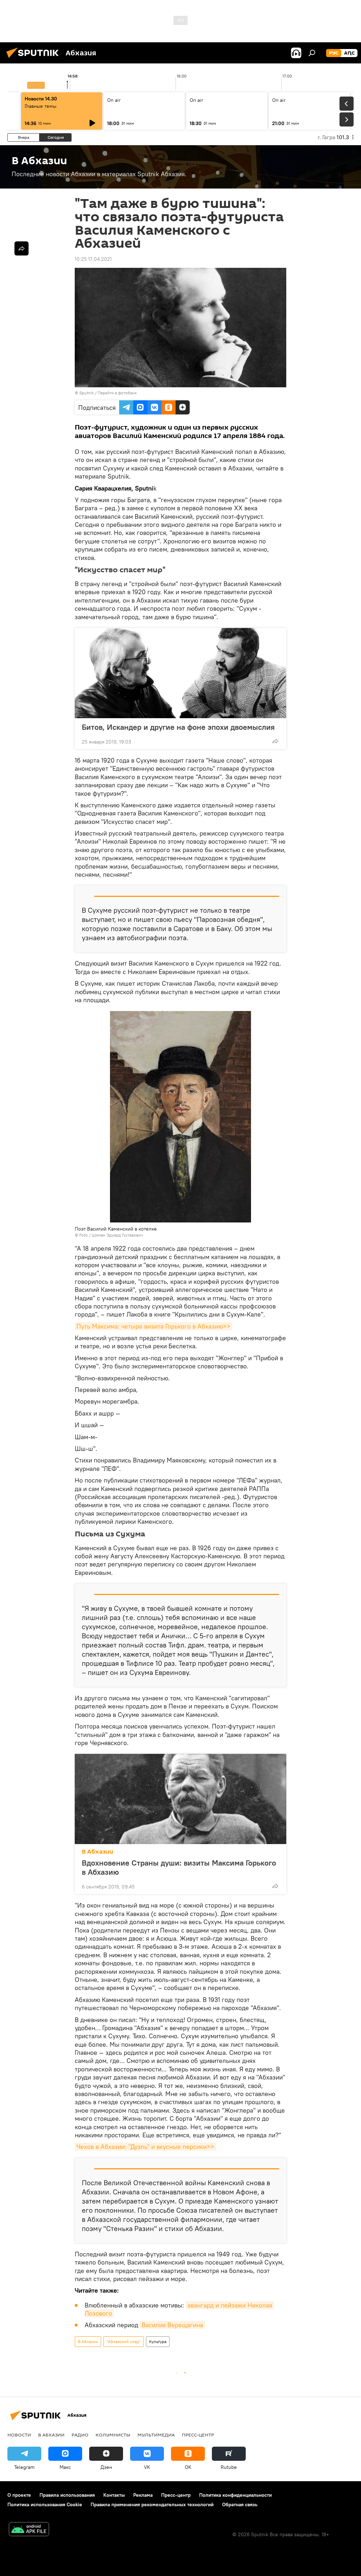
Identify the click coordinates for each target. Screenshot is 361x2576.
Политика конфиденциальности (235, 2495)
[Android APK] (29, 2530)
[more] (275, 741)
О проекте (19, 2495)
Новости (19, 2435)
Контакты (114, 2495)
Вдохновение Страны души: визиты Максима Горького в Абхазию (179, 1867)
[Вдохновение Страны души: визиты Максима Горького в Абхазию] (180, 1799)
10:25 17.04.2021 (93, 259)
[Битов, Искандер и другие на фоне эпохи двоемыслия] (180, 673)
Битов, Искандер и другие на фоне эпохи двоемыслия (178, 727)
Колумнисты (113, 2435)
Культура (158, 2341)
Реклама (143, 2495)
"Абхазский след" (124, 2341)
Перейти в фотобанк (117, 393)
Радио (80, 2435)
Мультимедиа (156, 2435)
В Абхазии (97, 1852)
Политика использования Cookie (45, 2504)
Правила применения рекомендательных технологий (152, 2504)
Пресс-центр (198, 2435)
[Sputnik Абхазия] (35, 59)
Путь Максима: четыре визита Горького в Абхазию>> (154, 1326)
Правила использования (67, 2495)
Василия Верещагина (172, 2325)
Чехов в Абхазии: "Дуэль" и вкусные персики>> (145, 2147)
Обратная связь (240, 2504)
